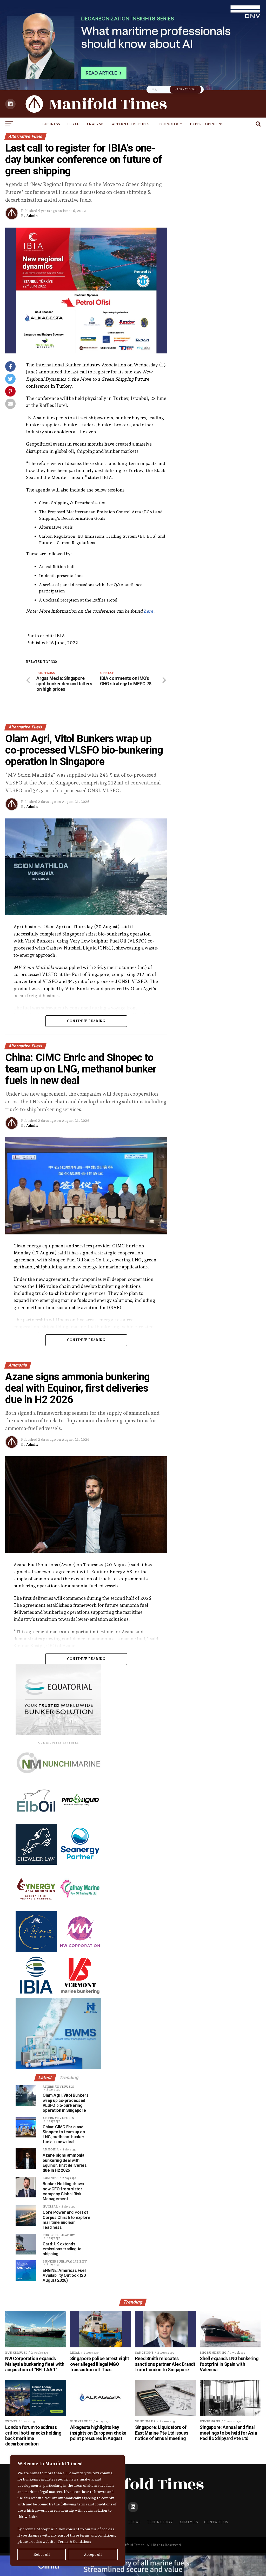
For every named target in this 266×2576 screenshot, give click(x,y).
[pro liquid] (80, 1820)
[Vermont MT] (80, 1994)
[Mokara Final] (36, 1951)
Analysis (95, 124)
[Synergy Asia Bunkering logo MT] (36, 1907)
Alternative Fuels (131, 124)
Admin (32, 216)
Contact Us (216, 2522)
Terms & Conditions (74, 2541)
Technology (170, 124)
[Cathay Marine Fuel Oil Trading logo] (80, 1907)
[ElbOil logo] (36, 1820)
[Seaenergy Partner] (80, 1863)
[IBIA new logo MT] (36, 1994)
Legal (73, 124)
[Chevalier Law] (36, 1863)
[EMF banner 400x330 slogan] (51, 1734)
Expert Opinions (207, 124)
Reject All (42, 2554)
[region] (68, 2510)
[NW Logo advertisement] (80, 1951)
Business (51, 124)
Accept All (93, 2554)
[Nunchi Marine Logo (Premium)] (56, 1779)
